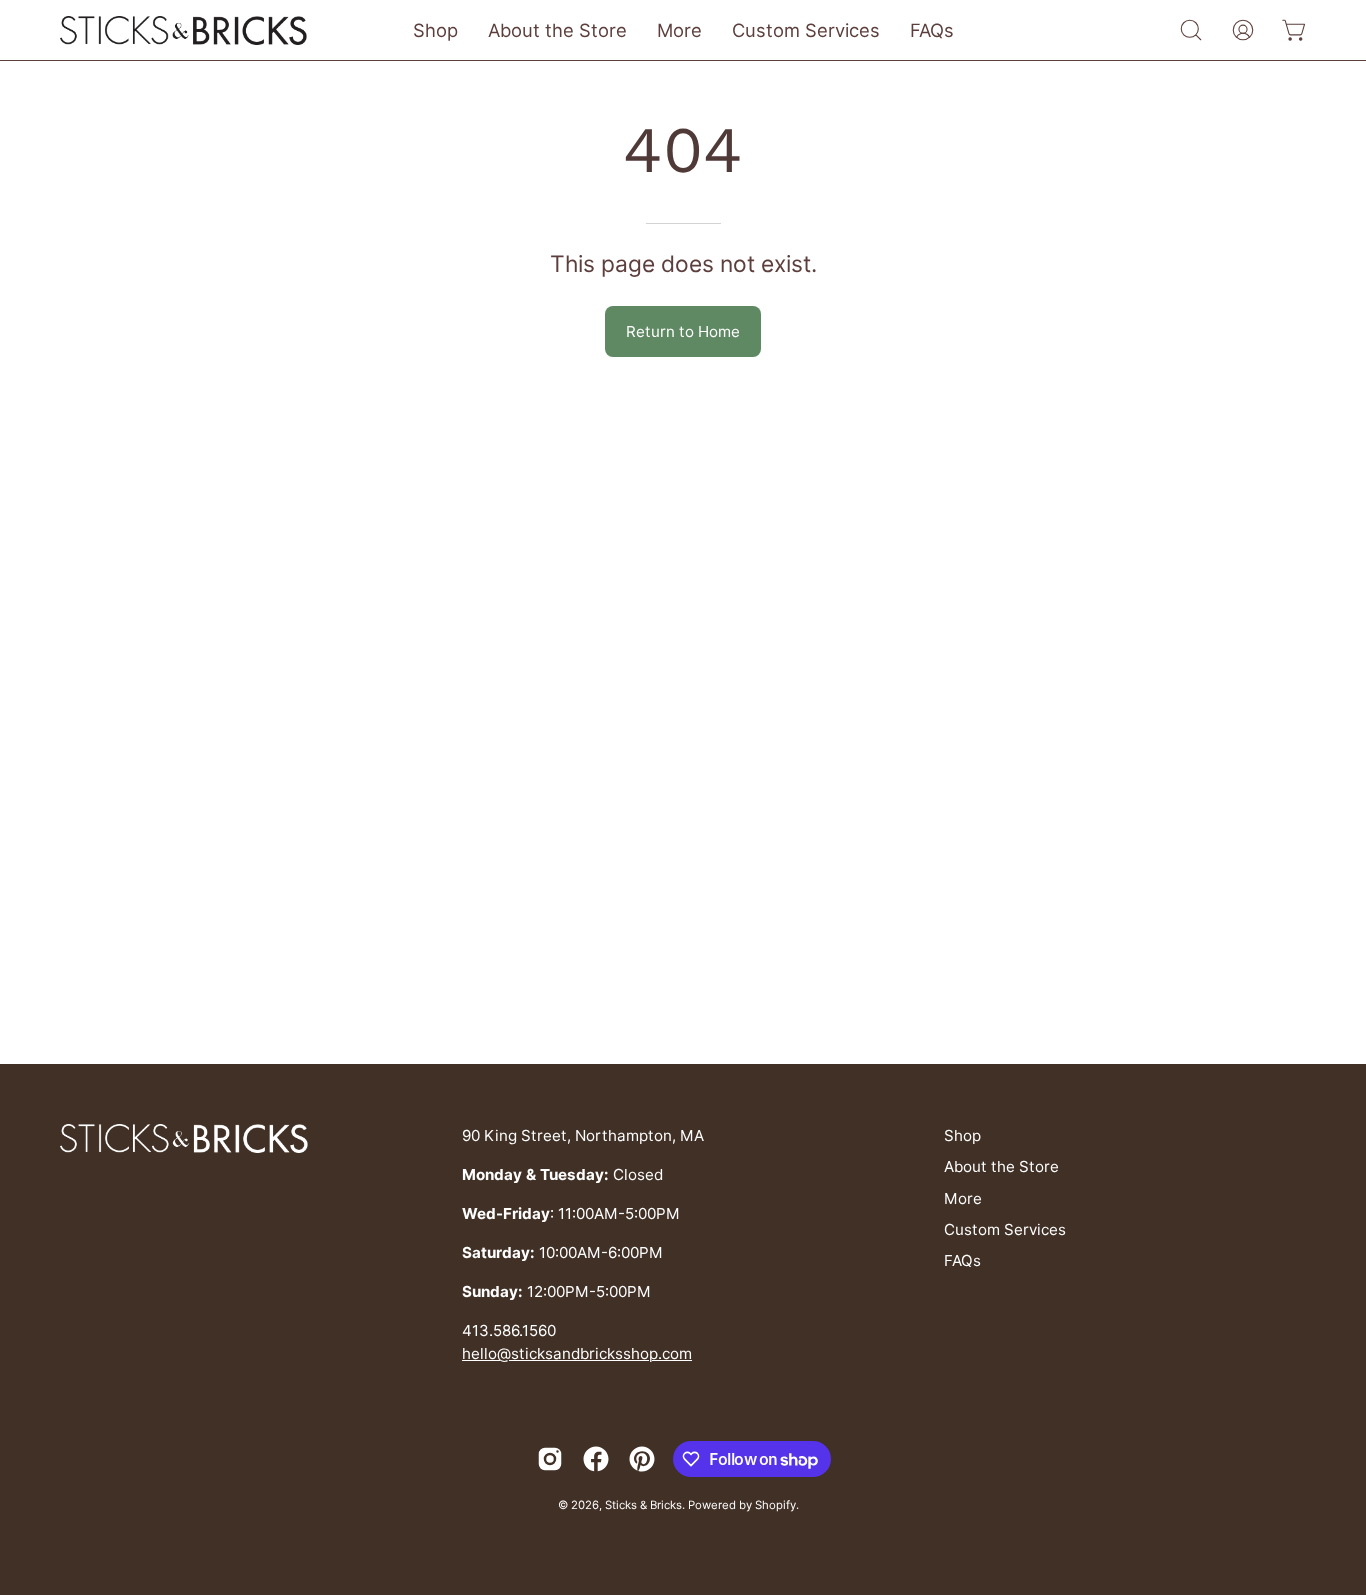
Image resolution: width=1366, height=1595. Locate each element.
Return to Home (683, 331)
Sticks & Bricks (643, 1505)
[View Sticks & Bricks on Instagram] (550, 1459)
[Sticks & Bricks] (185, 30)
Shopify (775, 1505)
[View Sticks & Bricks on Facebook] (596, 1459)
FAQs (962, 1260)
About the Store (1001, 1166)
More (963, 1198)
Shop (962, 1135)
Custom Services (1005, 1229)
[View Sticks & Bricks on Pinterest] (642, 1459)
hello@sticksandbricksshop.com (577, 1353)
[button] (1191, 30)
